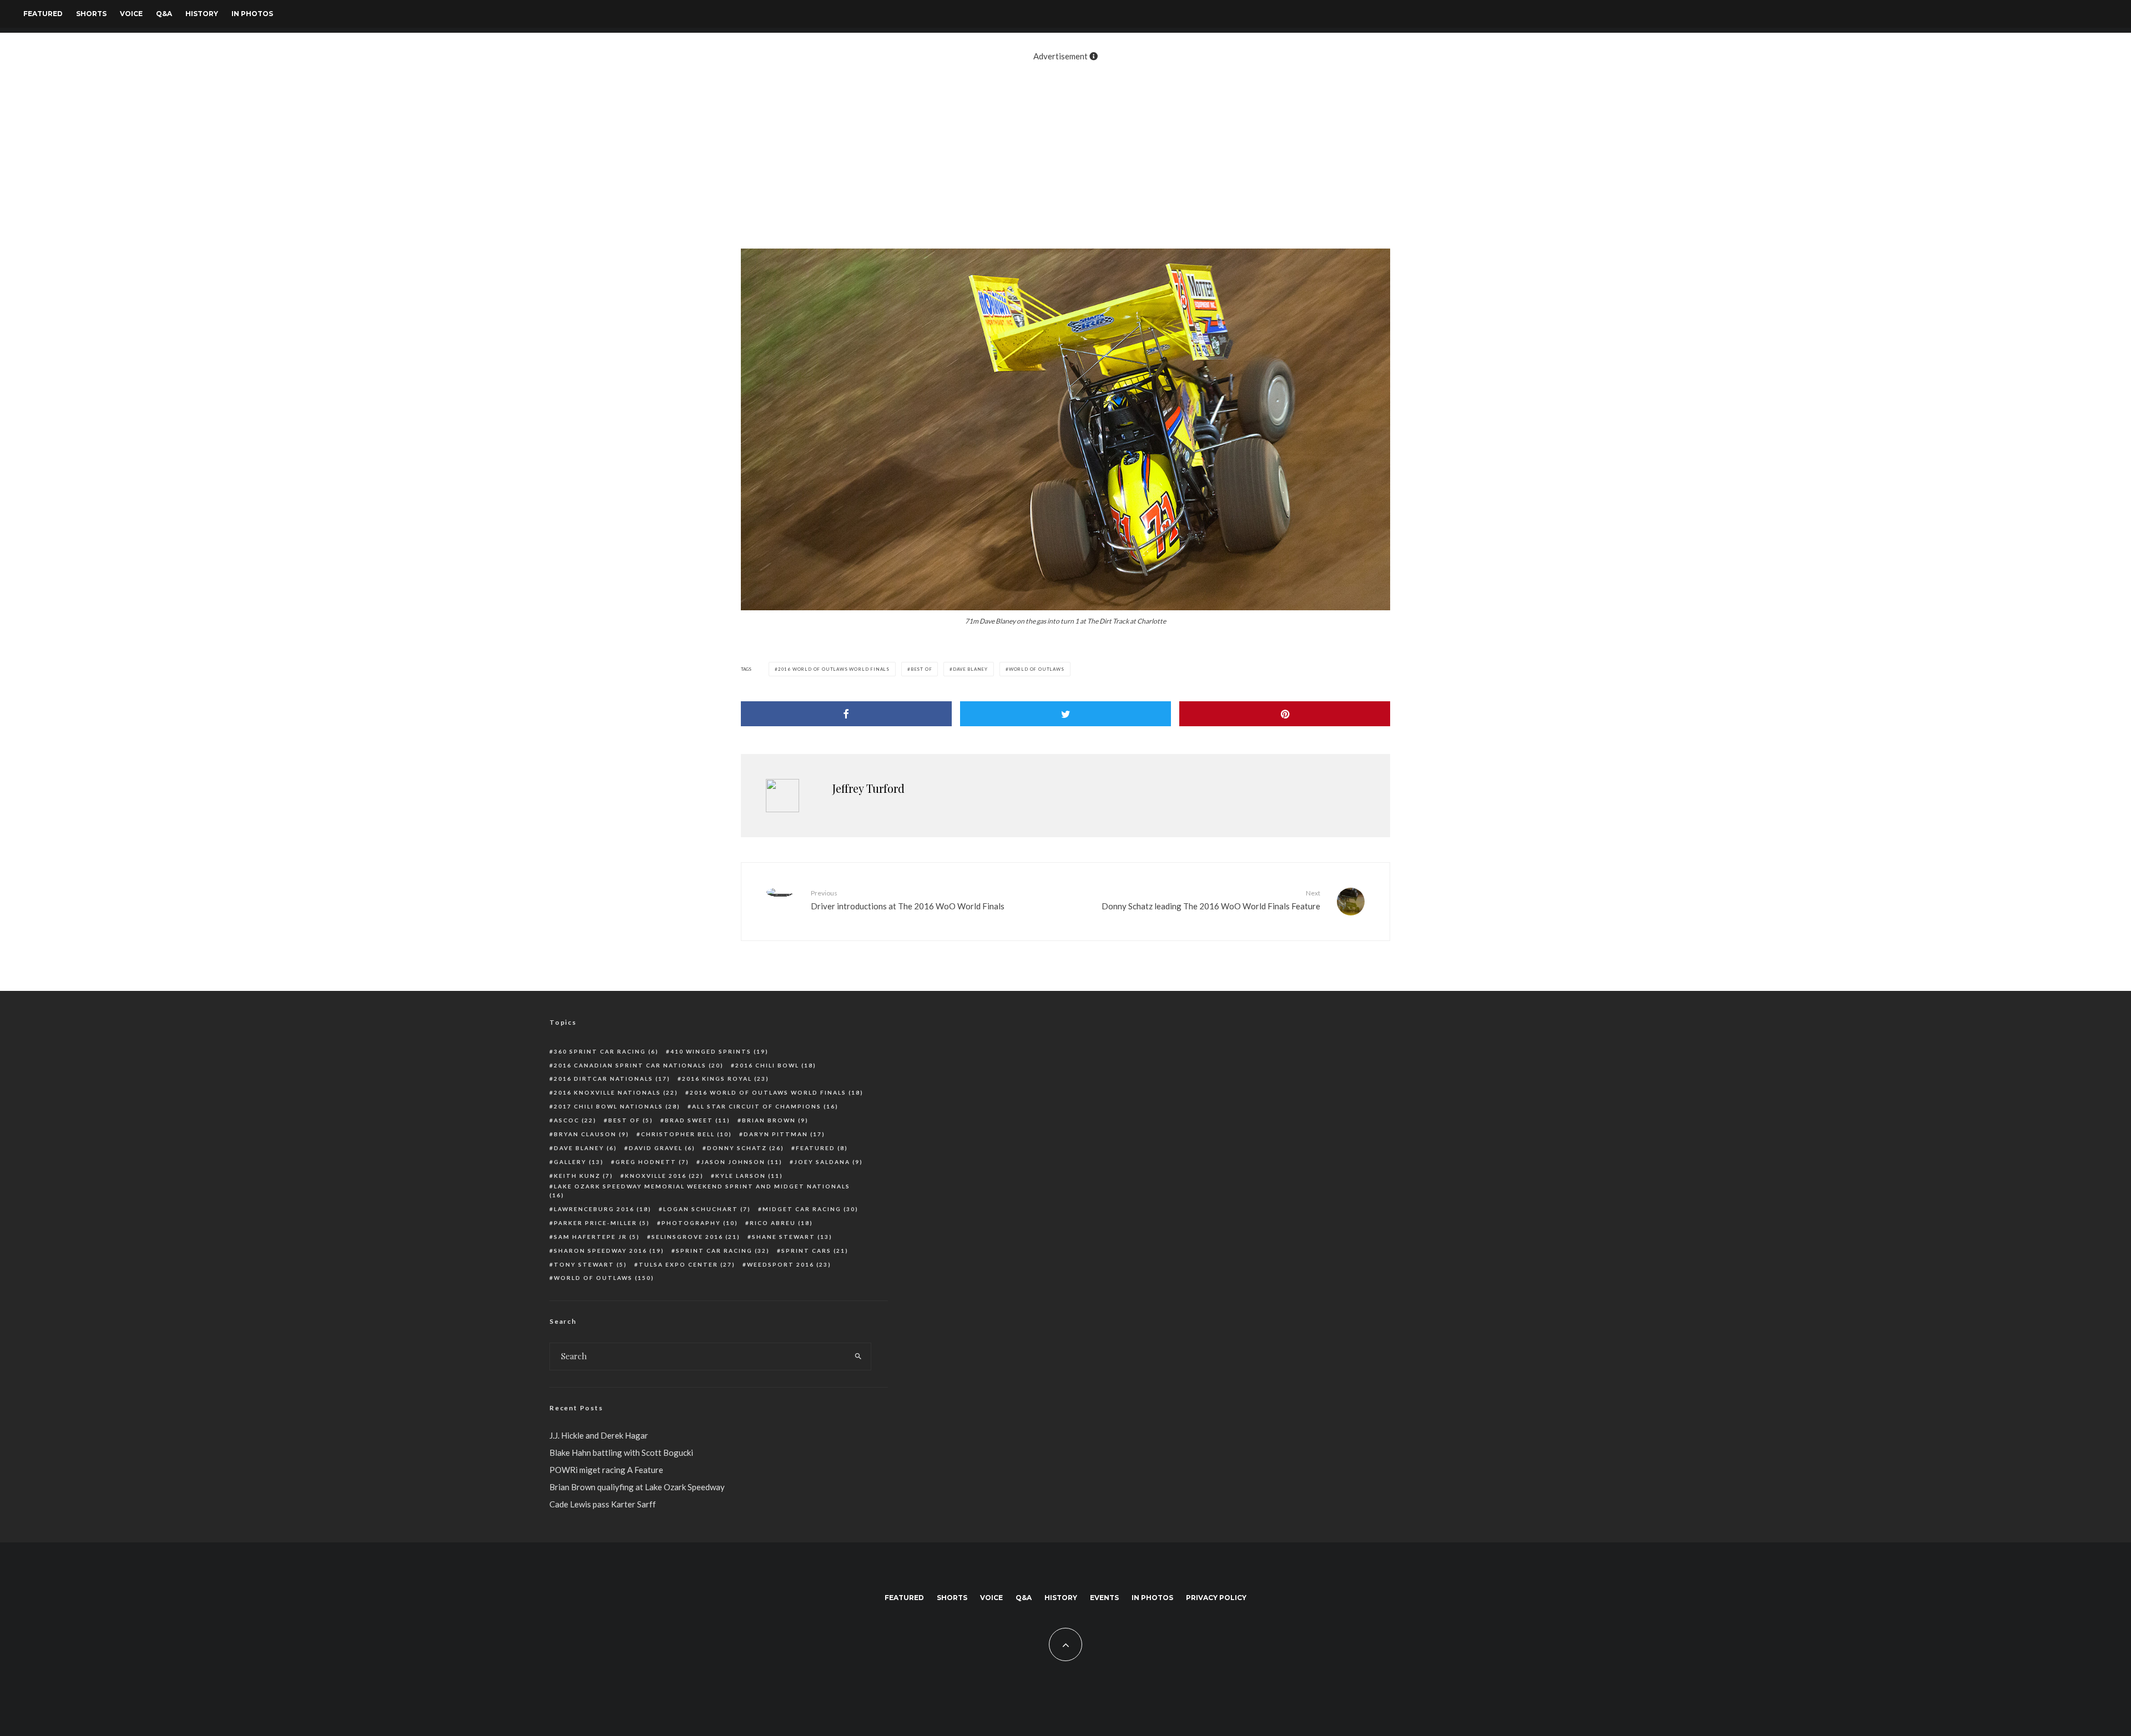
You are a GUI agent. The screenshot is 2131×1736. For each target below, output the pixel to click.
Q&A (164, 14)
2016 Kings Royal (726, 1079)
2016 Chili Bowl (776, 1065)
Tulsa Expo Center (687, 1264)
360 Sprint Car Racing (606, 1051)
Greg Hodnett (652, 1162)
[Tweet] (1065, 714)
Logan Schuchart (707, 1209)
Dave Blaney (970, 669)
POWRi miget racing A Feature (606, 1470)
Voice (131, 14)
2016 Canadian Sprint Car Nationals (639, 1065)
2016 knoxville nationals (616, 1092)
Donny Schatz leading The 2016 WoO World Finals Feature (1211, 900)
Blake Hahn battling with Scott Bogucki (621, 1452)
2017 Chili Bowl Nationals (617, 1106)
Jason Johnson (742, 1162)
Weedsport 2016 (789, 1264)
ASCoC (575, 1120)
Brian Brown (775, 1120)
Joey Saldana (829, 1162)
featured (822, 1148)
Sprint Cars (815, 1251)
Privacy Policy (1216, 1598)
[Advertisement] (1065, 149)
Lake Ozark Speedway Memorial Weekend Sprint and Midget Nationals (700, 1191)
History (202, 14)
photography (700, 1223)
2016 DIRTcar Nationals (612, 1079)
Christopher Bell (686, 1134)
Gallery (579, 1162)
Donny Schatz (746, 1148)
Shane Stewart (792, 1237)
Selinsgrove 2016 (696, 1237)
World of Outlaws (1037, 669)
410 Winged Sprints (719, 1051)
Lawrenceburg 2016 (603, 1209)
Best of (921, 669)
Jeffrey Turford (868, 788)
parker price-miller (602, 1223)
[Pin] (1285, 714)
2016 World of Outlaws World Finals (834, 669)
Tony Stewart (590, 1264)
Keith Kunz (584, 1176)
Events (1104, 1598)
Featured (43, 14)
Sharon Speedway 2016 (609, 1251)
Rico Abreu (781, 1223)
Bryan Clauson (592, 1134)
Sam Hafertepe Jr (597, 1237)
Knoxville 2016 (664, 1176)
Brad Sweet (698, 1120)
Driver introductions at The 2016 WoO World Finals (908, 900)
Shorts (91, 14)
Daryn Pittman (784, 1134)
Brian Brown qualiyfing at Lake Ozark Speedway (637, 1487)
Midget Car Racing (811, 1209)
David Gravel (662, 1148)
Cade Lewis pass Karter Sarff (603, 1504)
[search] (858, 1357)
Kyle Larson (749, 1176)
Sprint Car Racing (723, 1251)
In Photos (252, 14)
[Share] (846, 714)
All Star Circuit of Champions (765, 1106)
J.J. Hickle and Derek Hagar (599, 1435)
